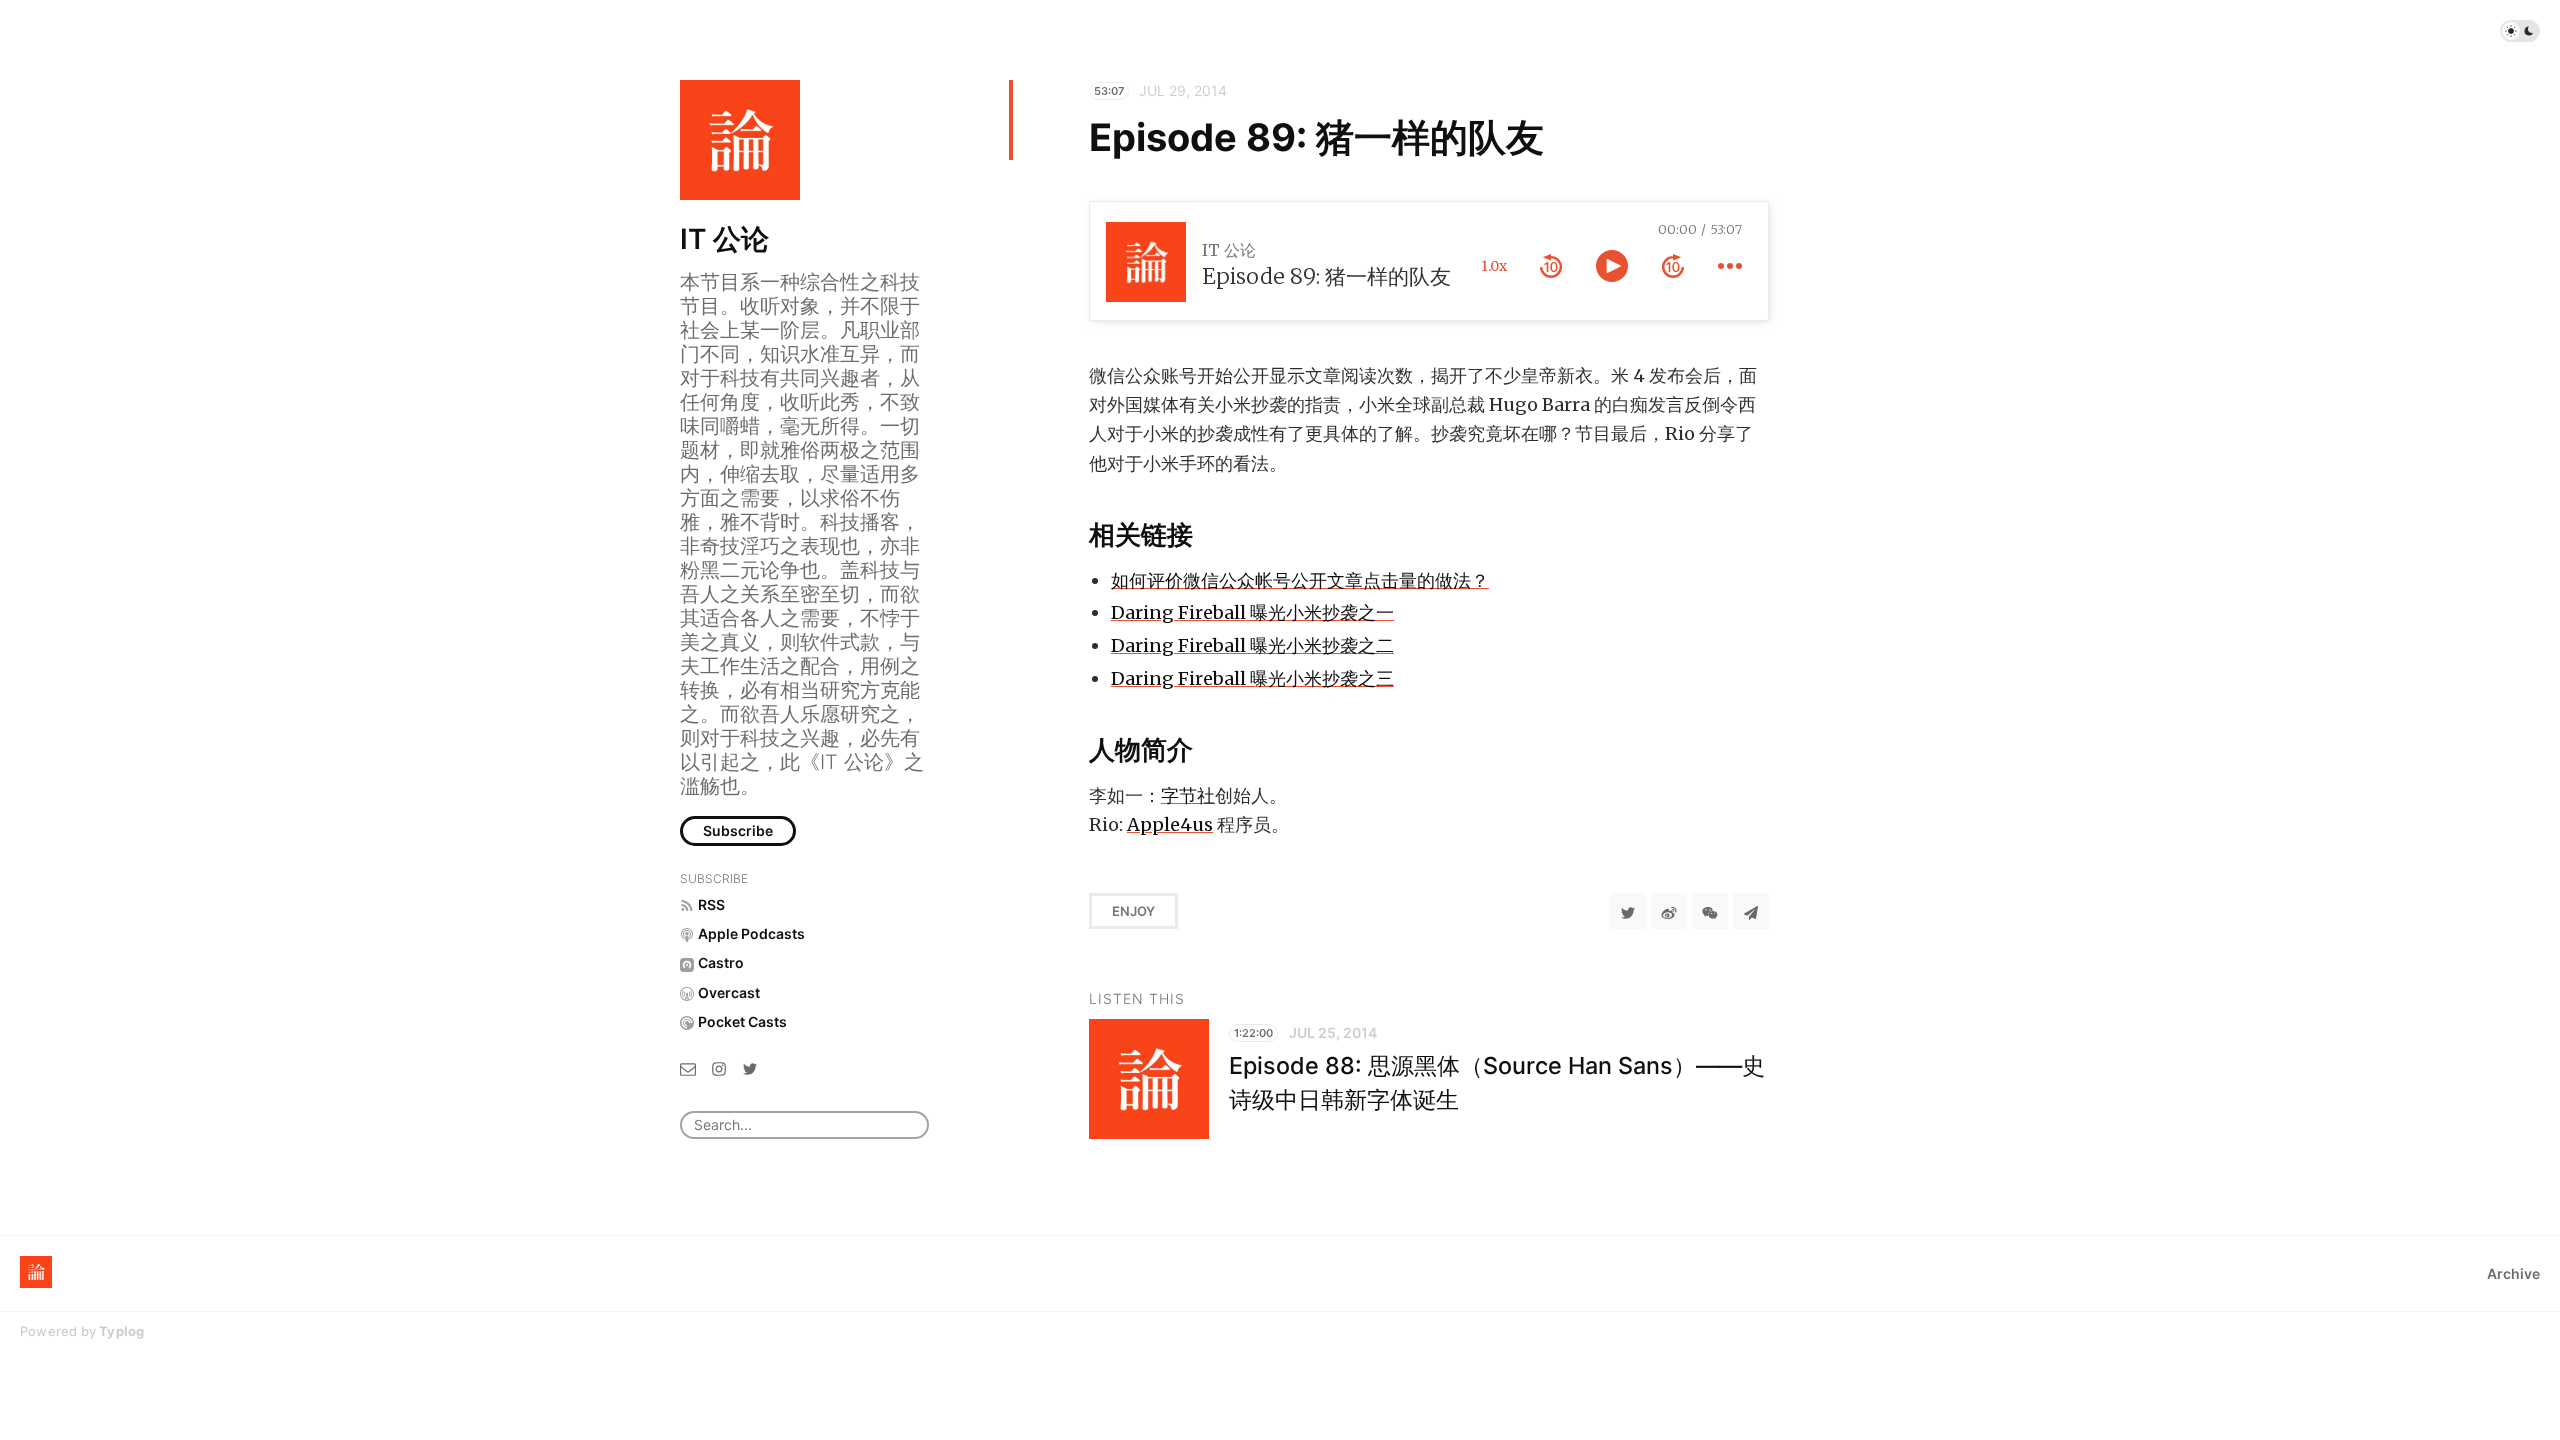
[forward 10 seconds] (1673, 266)
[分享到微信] (1710, 911)
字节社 (1188, 795)
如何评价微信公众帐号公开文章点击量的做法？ (1300, 580)
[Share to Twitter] (1628, 911)
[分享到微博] (1669, 911)
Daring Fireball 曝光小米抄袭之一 (1252, 612)
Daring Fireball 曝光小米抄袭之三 (1252, 678)
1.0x (1494, 266)
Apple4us (1170, 824)
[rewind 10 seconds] (1551, 266)
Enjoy (1133, 911)
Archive (2513, 1273)
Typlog (121, 1331)
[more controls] (1730, 266)
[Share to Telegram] (1751, 911)
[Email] (688, 1067)
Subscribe (738, 830)
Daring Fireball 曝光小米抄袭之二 (1252, 645)
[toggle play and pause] (1612, 266)
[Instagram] (719, 1067)
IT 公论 (724, 239)
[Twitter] (750, 1067)
